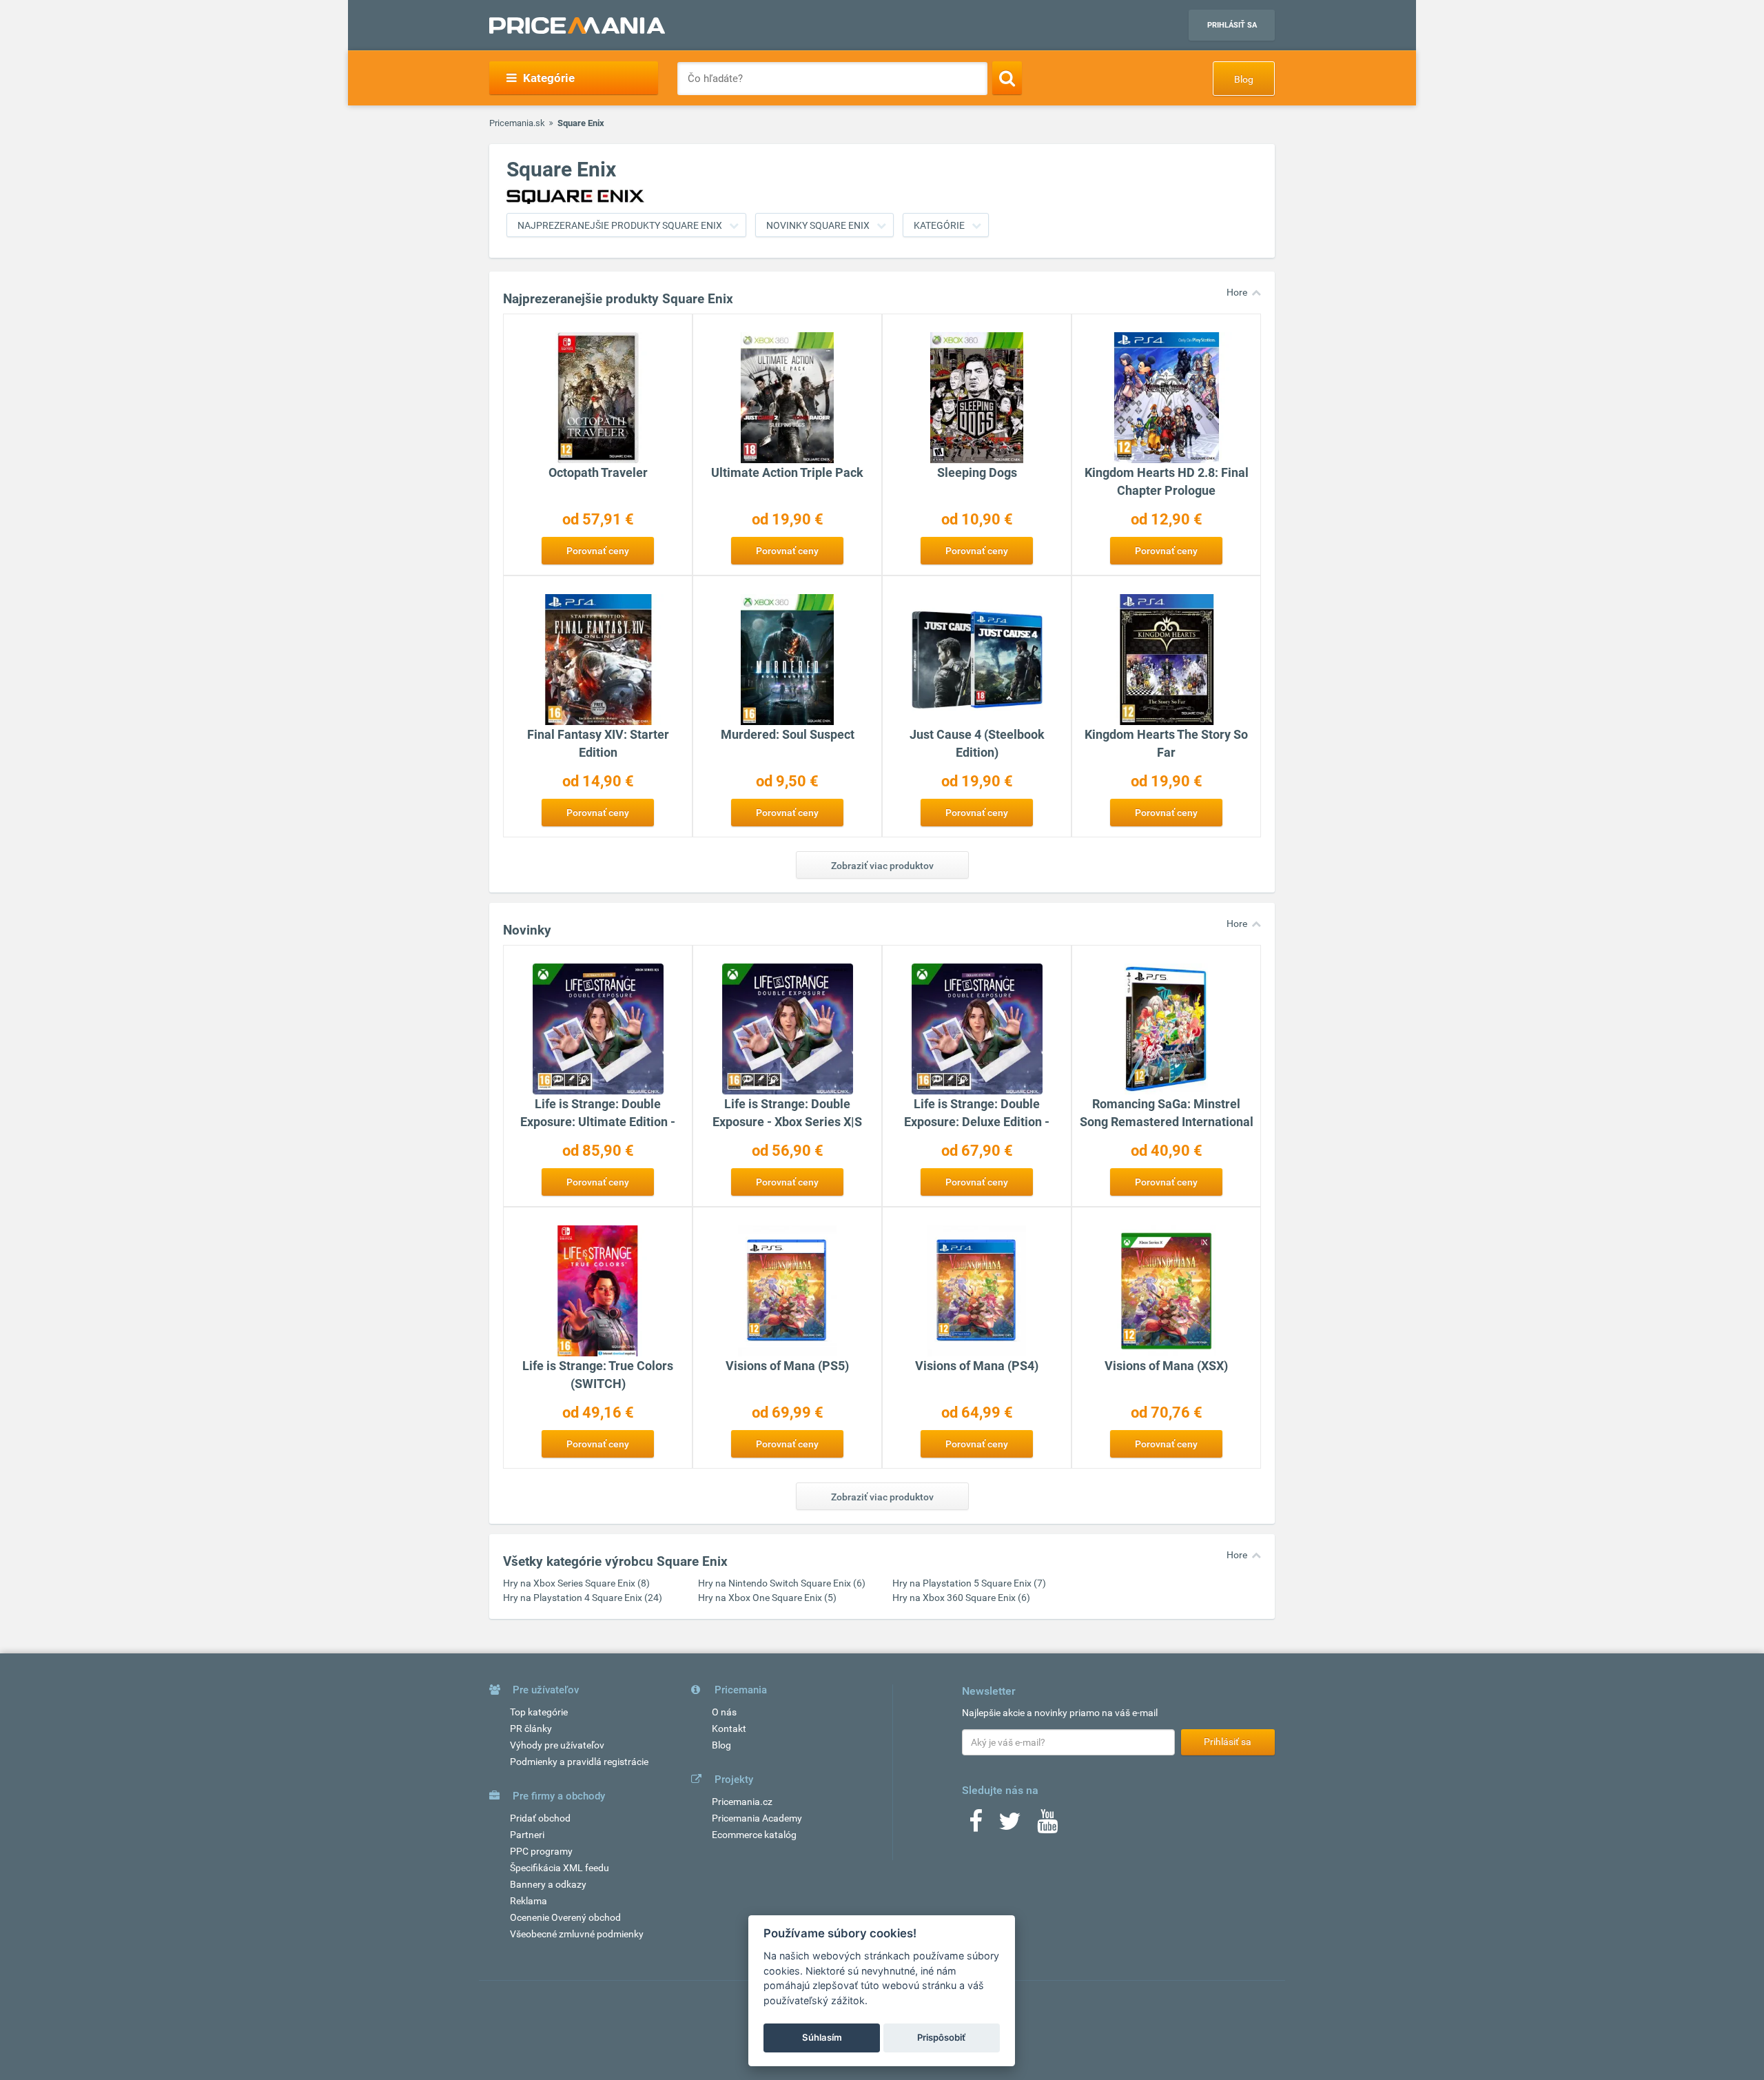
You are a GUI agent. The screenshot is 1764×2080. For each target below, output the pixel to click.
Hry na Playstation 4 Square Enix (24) (583, 1598)
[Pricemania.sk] (577, 26)
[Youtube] (1047, 1826)
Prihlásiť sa (1232, 25)
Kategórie (939, 225)
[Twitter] (1010, 1826)
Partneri (527, 1835)
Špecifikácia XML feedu (560, 1868)
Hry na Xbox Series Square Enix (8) (576, 1583)
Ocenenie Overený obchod (565, 1917)
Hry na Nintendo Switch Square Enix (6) (782, 1583)
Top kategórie (539, 1712)
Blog (1244, 79)
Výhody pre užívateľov (557, 1745)
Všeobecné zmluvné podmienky (577, 1934)
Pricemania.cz (742, 1802)
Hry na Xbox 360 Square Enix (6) (961, 1598)
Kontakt (729, 1729)
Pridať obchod (540, 1818)
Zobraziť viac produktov (882, 866)
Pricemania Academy (757, 1818)
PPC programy (541, 1851)
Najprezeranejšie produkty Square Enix (620, 225)
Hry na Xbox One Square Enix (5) (767, 1598)
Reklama (529, 1901)
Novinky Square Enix (818, 225)
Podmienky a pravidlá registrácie (579, 1762)
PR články (531, 1729)
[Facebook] (976, 1826)
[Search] (1007, 78)
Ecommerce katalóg (754, 1835)
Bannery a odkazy (548, 1884)
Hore (1237, 292)
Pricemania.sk (517, 123)
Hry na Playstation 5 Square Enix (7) (969, 1583)
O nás (724, 1712)
